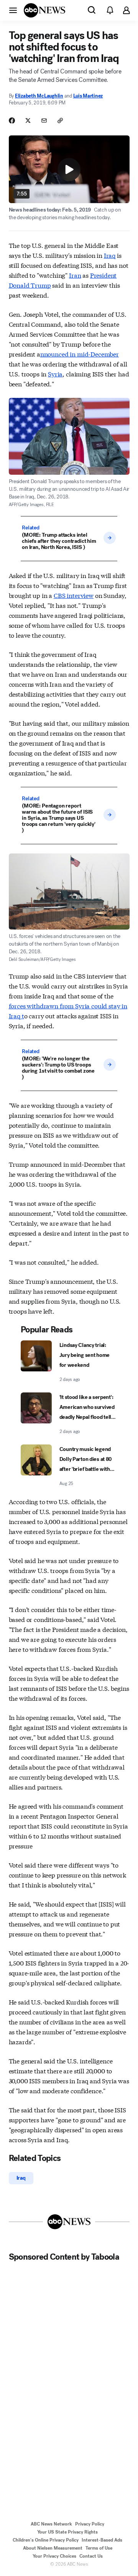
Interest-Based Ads (102, 2540)
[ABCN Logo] (44, 10)
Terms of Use (99, 2548)
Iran (75, 275)
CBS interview (74, 595)
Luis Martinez (88, 96)
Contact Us (91, 2556)
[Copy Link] (60, 120)
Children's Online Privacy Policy (46, 2540)
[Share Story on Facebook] (12, 120)
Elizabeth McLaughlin (39, 96)
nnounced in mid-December (80, 354)
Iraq (110, 255)
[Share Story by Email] (44, 120)
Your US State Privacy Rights (67, 2532)
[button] (13, 10)
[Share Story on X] (28, 120)
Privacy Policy (90, 2524)
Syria (55, 374)
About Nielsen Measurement (53, 2548)
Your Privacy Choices (54, 2556)
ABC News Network (51, 2524)
